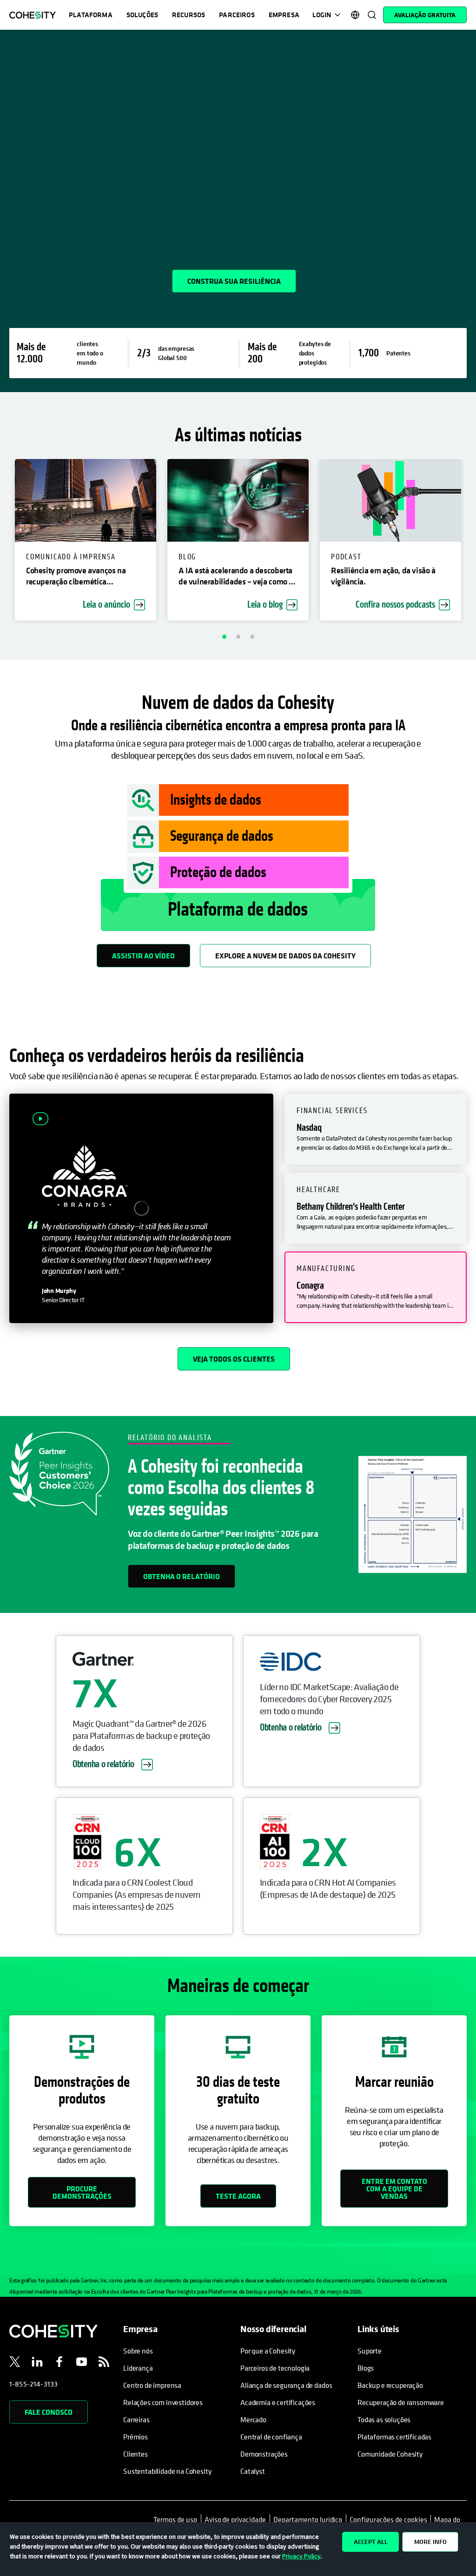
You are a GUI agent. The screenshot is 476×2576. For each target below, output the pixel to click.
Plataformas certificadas (394, 2437)
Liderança (138, 2368)
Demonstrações (264, 2454)
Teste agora (238, 2196)
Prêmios (136, 2437)
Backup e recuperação (390, 2385)
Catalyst (253, 2471)
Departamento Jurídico (308, 2519)
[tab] (376, 1129)
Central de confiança (271, 2437)
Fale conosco (49, 2412)
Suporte (370, 2351)
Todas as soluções (384, 2419)
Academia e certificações (278, 2402)
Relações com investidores (163, 2402)
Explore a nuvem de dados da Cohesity (285, 956)
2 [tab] (238, 636)
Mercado (253, 2419)
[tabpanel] (238, 211)
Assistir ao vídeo (143, 956)
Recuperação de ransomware (401, 2402)
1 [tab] (224, 636)
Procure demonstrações (82, 2192)
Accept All (371, 2542)
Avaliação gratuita (425, 15)
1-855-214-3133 (33, 2384)
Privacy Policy (301, 2556)
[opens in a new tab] (15, 2363)
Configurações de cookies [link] (388, 2519)
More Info (430, 2542)
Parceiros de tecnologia (275, 2368)
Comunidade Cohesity (390, 2454)
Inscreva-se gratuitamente (75, 276)
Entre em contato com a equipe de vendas (394, 2189)
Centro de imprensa (152, 2385)
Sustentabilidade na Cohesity (167, 2471)
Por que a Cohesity (268, 2351)
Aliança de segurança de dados (286, 2385)
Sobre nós (138, 2351)
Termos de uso (177, 2519)
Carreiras (136, 2419)
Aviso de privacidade (235, 2519)
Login (322, 15)
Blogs (366, 2368)
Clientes (136, 2454)
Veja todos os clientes (234, 1359)
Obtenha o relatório (182, 1576)
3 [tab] (252, 636)
